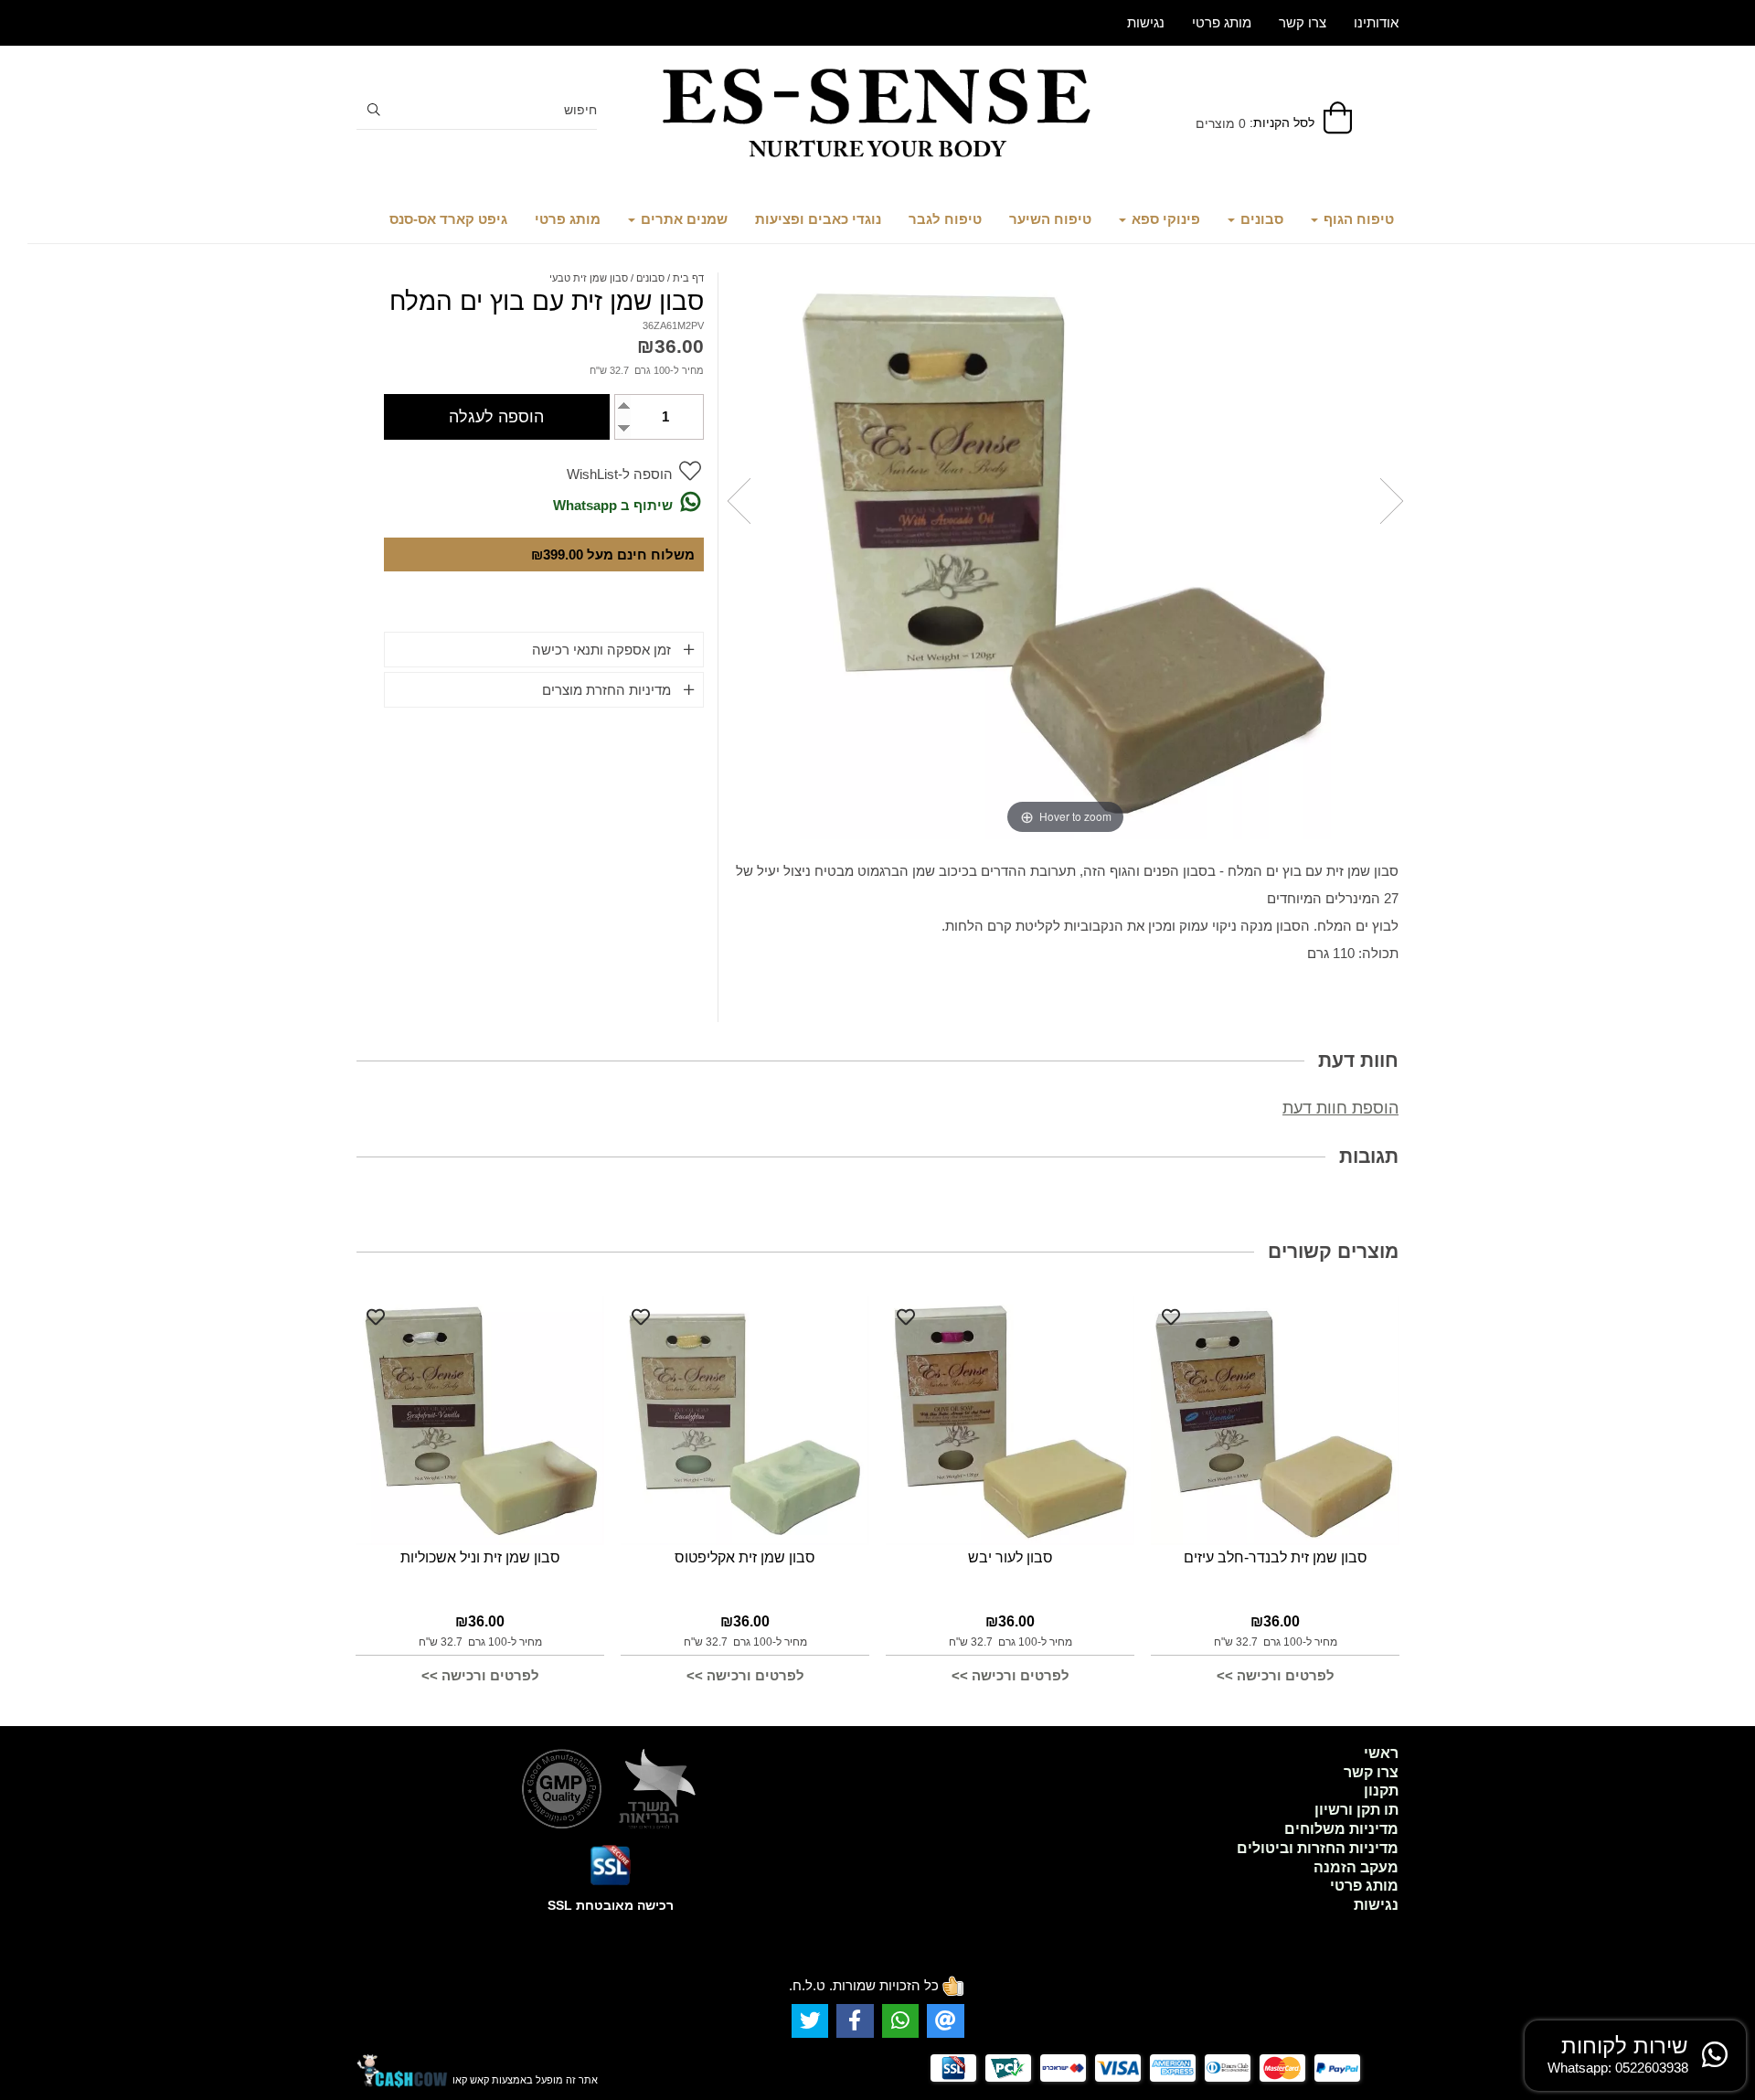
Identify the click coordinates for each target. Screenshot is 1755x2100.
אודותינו (1376, 22)
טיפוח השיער (1050, 219)
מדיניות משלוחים (1341, 1829)
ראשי (1381, 1753)
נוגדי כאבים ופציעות (818, 219)
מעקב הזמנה (1356, 1867)
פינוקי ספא (1164, 219)
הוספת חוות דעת (1340, 1108)
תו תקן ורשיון (1356, 1810)
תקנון (1381, 1791)
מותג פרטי (568, 219)
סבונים (1260, 219)
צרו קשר (1303, 22)
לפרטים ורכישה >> (1276, 1675)
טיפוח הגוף (1357, 219)
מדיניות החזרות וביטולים (1318, 1848)
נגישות (1146, 22)
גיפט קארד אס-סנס (448, 219)
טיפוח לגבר (945, 219)
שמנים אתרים (682, 219)
